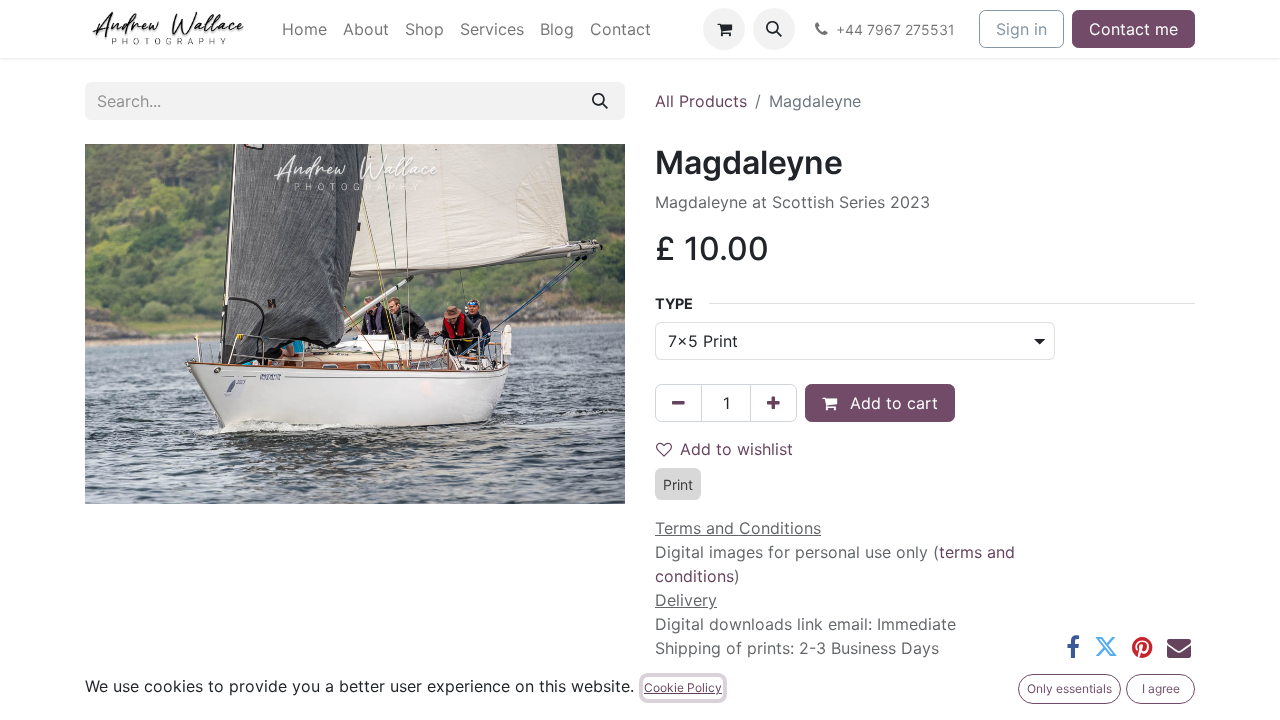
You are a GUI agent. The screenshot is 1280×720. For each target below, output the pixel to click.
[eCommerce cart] (724, 29)
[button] (774, 29)
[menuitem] (304, 29)
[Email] (1179, 647)
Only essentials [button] (1069, 688)
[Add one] (773, 403)
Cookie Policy (683, 687)
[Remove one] (678, 403)
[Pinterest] (1142, 647)
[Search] (600, 101)
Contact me (1133, 29)
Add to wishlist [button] (736, 449)
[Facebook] (1073, 647)
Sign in (1021, 29)
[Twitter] (1106, 647)
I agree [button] (1161, 688)
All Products (701, 101)
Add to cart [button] (891, 403)
